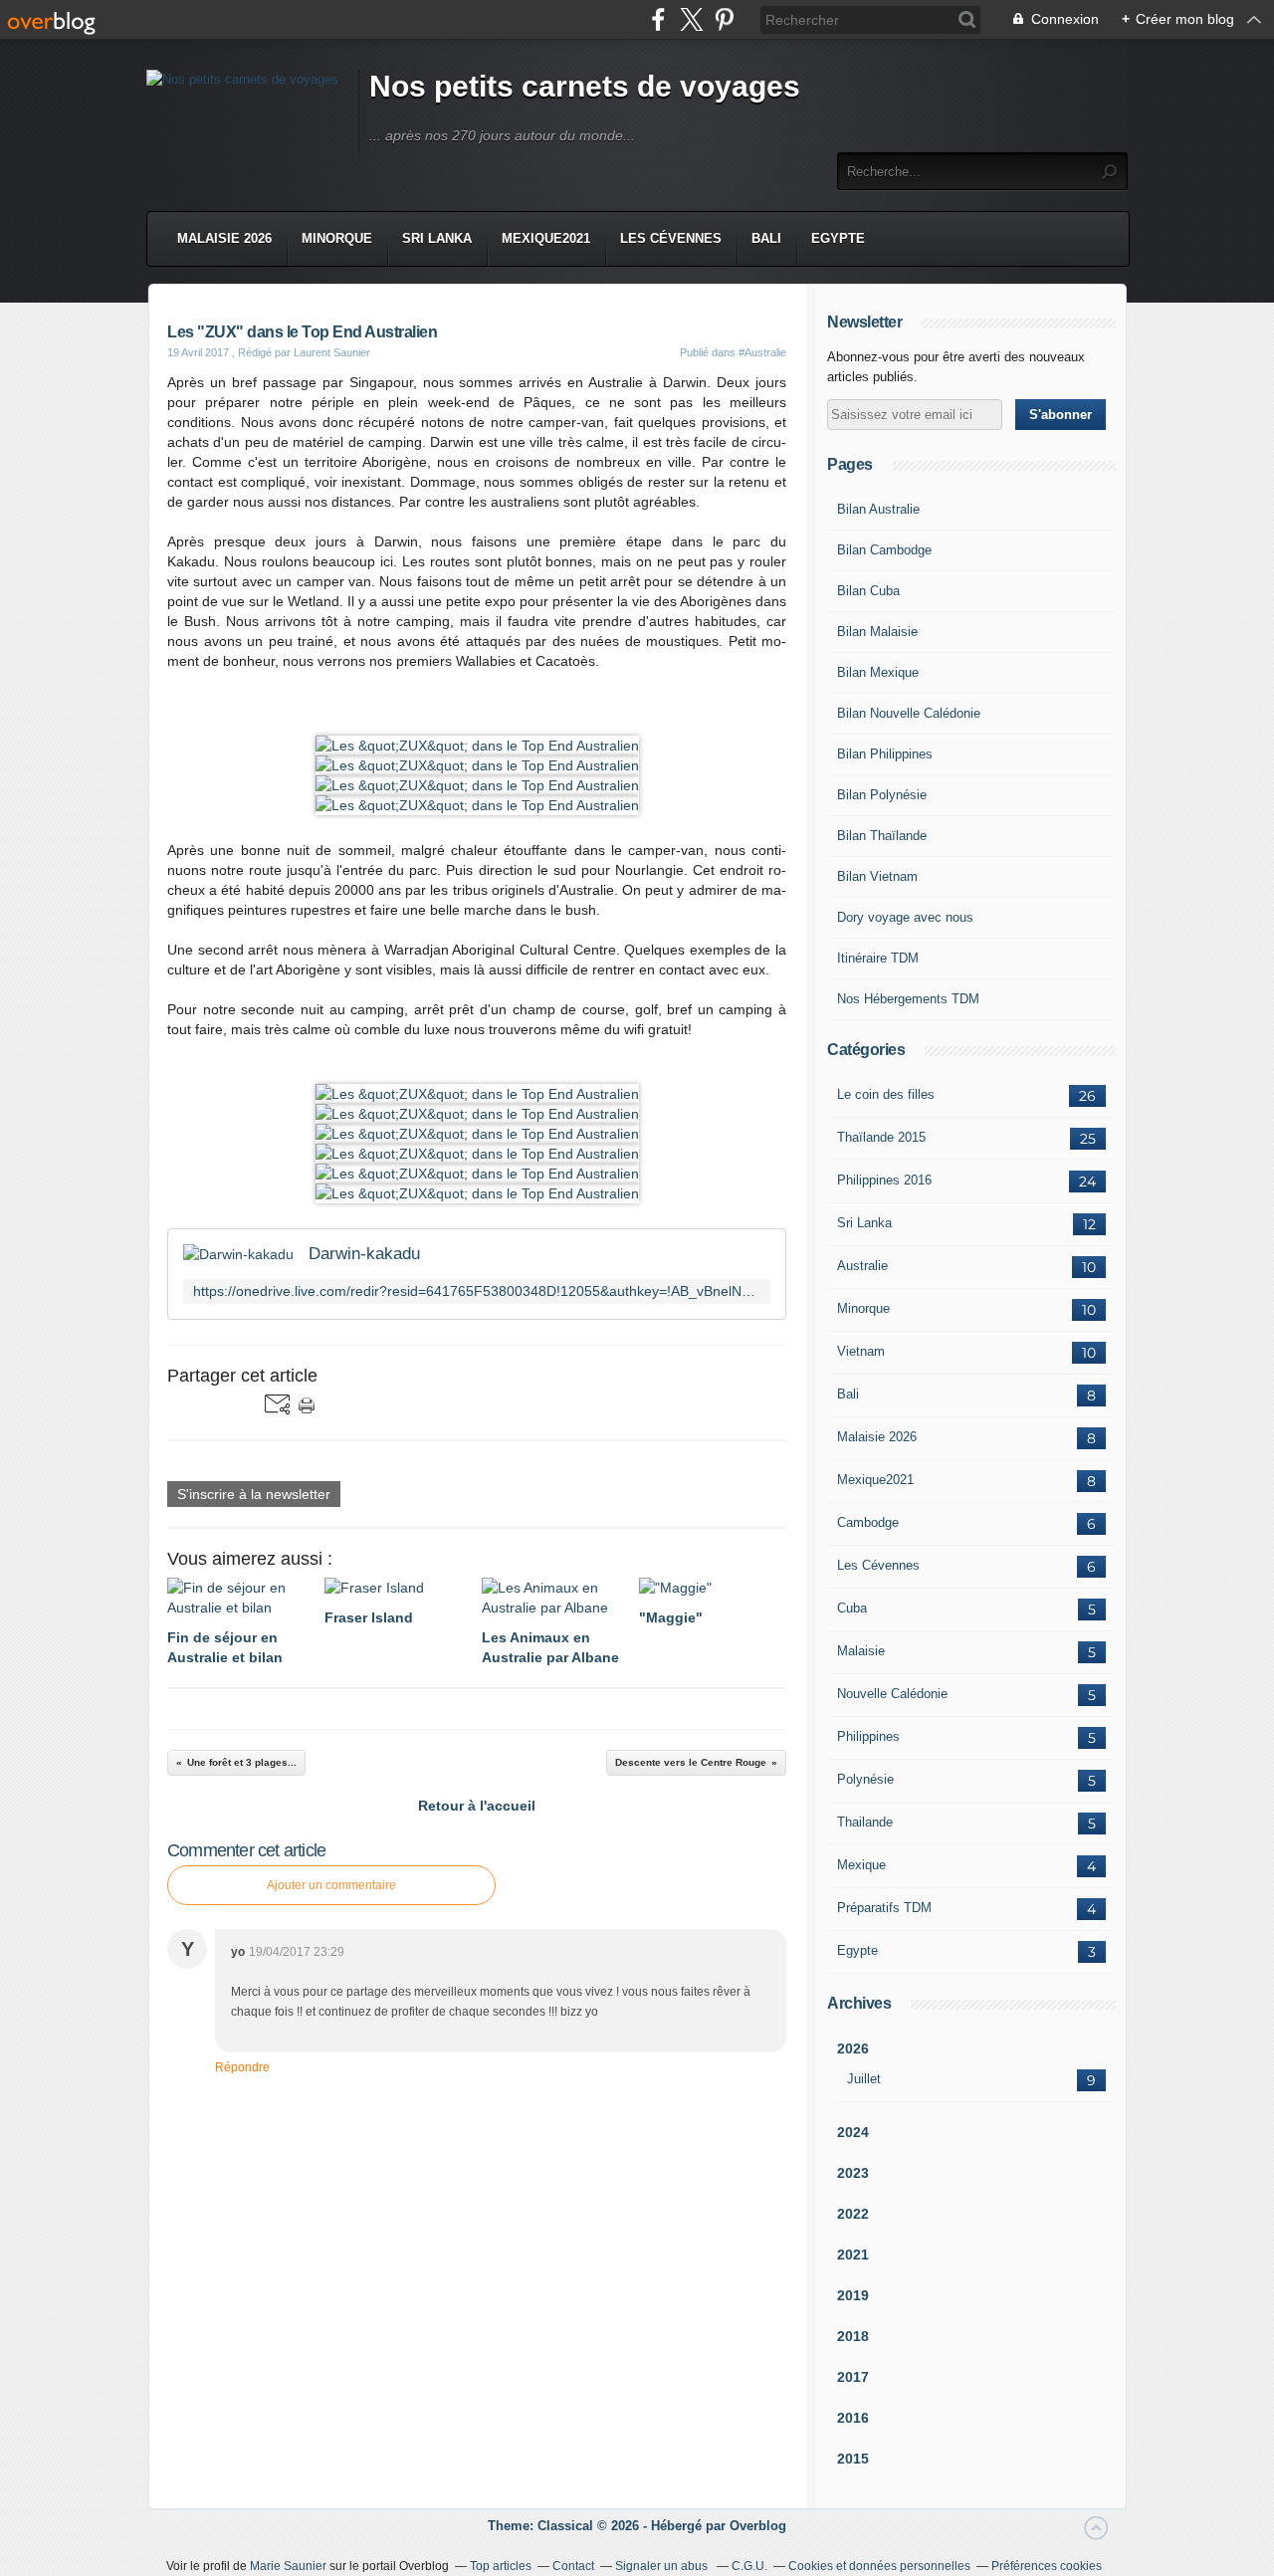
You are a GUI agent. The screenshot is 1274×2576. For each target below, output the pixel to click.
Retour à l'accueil (477, 1806)
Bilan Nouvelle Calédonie (909, 713)
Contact (573, 2566)
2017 (853, 2377)
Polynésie (865, 1779)
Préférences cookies (1047, 2566)
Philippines (868, 1736)
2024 (853, 2132)
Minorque (337, 238)
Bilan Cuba (868, 591)
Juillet (864, 2079)
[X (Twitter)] (691, 19)
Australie (862, 1266)
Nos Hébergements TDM (908, 999)
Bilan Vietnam (877, 876)
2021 (853, 2254)
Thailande (865, 1822)
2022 (853, 2214)
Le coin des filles (886, 1094)
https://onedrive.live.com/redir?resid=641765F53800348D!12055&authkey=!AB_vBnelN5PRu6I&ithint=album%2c (477, 1291)
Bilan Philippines (885, 754)
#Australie (762, 352)
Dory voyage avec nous (905, 917)
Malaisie (861, 1651)
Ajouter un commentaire (331, 1885)
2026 (853, 2048)
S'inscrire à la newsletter (254, 1494)
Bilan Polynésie (882, 795)
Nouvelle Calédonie (892, 1694)
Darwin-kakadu (364, 1254)
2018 (853, 2336)
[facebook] (658, 19)
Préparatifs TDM (884, 1908)
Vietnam (861, 1351)
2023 (853, 2173)
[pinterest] (724, 19)
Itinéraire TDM (878, 958)
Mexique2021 (546, 238)
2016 (853, 2418)
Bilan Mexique (878, 672)
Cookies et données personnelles (879, 2566)
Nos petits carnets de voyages (585, 86)
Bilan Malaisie (877, 632)
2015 (853, 2459)
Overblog (758, 2526)
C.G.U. (749, 2566)
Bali (766, 238)
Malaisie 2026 (224, 238)
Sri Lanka (437, 238)
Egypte (838, 238)
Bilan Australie (878, 509)
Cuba (852, 1608)
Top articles (501, 2566)
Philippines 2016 (884, 1180)
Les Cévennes (671, 238)
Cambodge (868, 1522)
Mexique (861, 1865)
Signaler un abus (663, 2566)
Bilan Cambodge (884, 550)
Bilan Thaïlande (882, 836)
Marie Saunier (288, 2566)
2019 (853, 2295)
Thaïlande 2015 (881, 1137)
